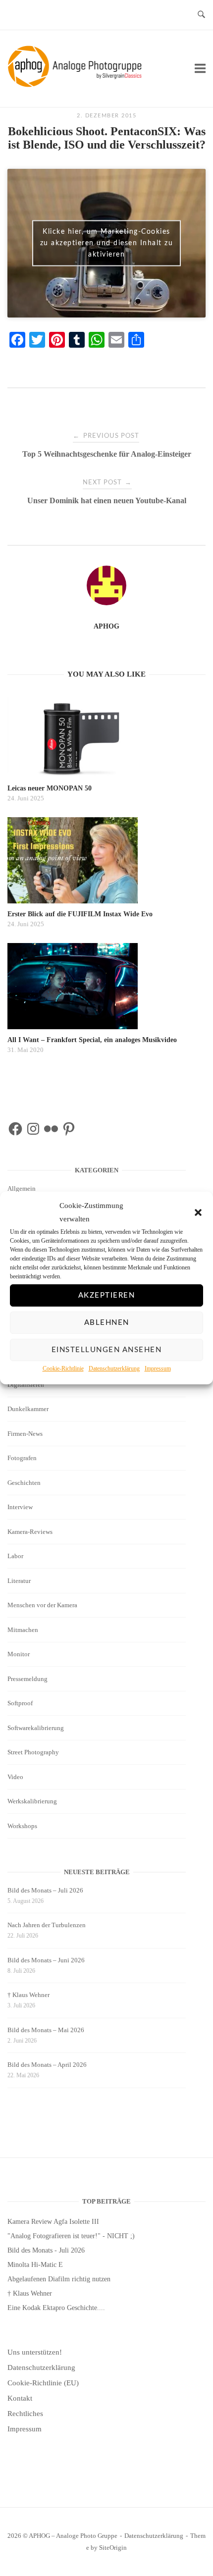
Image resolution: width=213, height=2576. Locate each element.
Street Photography (33, 1752)
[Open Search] (201, 15)
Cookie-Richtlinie (63, 1368)
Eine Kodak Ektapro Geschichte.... (56, 2308)
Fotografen (22, 1458)
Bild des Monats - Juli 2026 (46, 2250)
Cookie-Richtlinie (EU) (43, 2383)
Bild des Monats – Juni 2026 (46, 1960)
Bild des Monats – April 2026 (47, 2065)
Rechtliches (25, 2414)
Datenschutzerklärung (114, 1368)
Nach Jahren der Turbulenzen (47, 1925)
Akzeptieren (107, 1295)
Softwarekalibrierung (36, 1728)
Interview (20, 1507)
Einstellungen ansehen (107, 1350)
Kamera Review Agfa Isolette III (53, 2222)
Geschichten (24, 1483)
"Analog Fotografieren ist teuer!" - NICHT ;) (71, 2236)
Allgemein (22, 1188)
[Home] (77, 85)
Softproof (20, 1703)
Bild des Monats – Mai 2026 (46, 2030)
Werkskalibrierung (32, 1801)
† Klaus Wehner (28, 1995)
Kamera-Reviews (30, 1532)
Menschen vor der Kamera (42, 1605)
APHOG (106, 626)
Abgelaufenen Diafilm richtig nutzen (59, 2279)
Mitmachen (23, 1630)
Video (15, 1777)
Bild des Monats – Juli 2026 (45, 1890)
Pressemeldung (27, 1679)
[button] (198, 1213)
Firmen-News (25, 1434)
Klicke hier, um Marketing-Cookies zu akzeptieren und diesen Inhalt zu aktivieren (107, 243)
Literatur (19, 1581)
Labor (15, 1556)
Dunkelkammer (28, 1409)
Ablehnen (107, 1323)
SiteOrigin (113, 2548)
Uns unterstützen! (35, 2352)
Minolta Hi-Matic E (35, 2265)
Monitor (19, 1654)
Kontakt (20, 2398)
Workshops (22, 1826)
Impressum (158, 1368)
